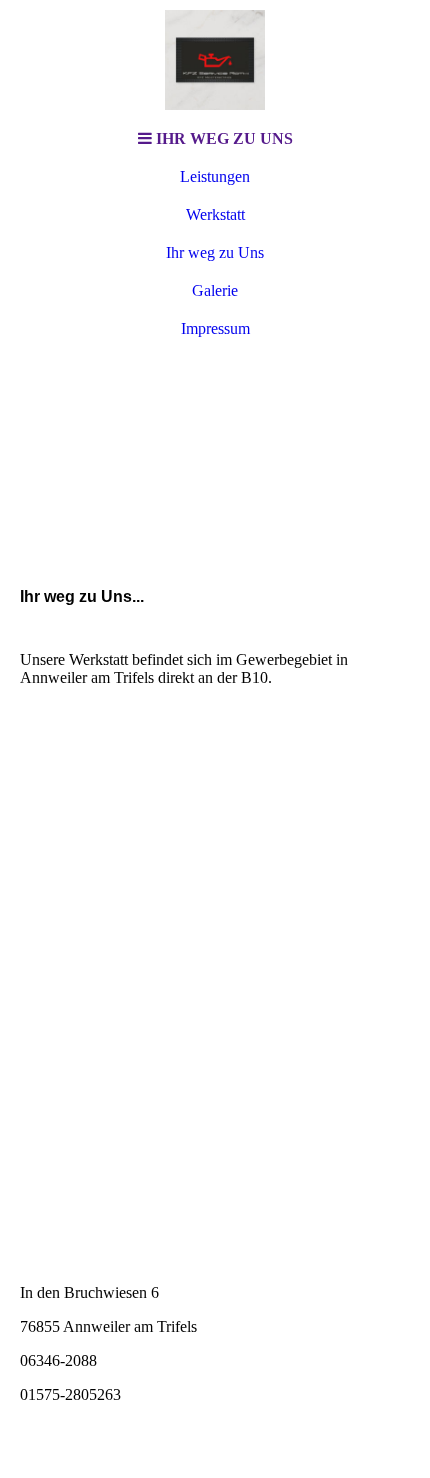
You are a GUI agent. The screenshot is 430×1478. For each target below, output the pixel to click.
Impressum (215, 328)
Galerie (215, 290)
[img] (215, 60)
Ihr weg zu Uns (215, 252)
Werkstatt (215, 214)
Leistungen (215, 176)
